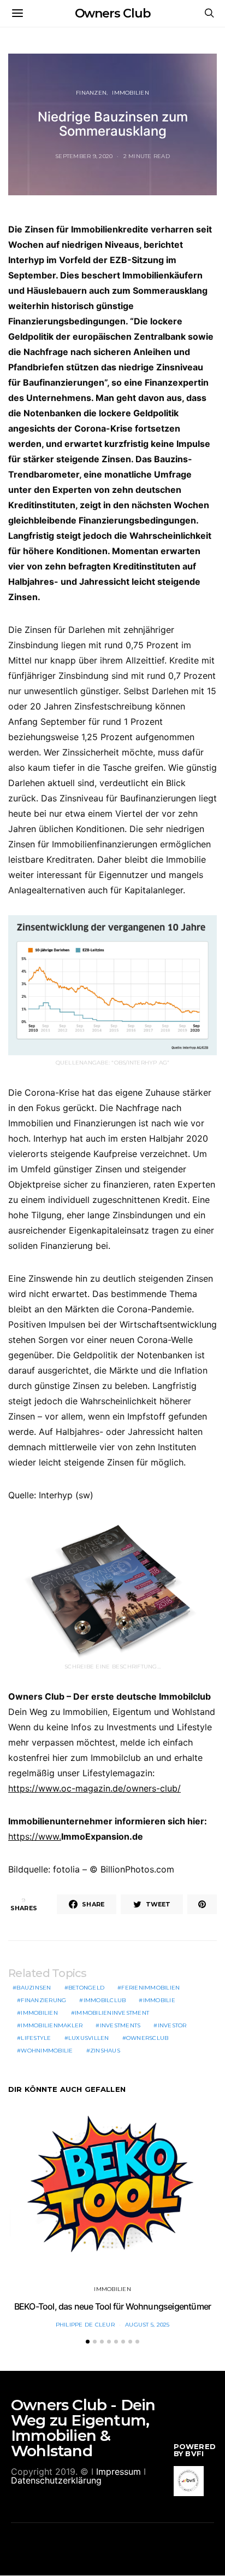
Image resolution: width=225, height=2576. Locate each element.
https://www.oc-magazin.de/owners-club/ (94, 1788)
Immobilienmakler (52, 2025)
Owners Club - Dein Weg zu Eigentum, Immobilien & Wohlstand (83, 2428)
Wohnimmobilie (47, 2051)
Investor (172, 2025)
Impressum (119, 2472)
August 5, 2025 (147, 2325)
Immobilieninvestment (112, 2013)
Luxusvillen (89, 2038)
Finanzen (91, 93)
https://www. (35, 1836)
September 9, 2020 (84, 156)
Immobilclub (105, 2000)
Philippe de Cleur (85, 2325)
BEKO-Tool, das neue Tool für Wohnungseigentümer (112, 2306)
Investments (120, 2025)
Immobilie (159, 2000)
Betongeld (86, 1988)
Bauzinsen (34, 1988)
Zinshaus (105, 2051)
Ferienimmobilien (150, 1988)
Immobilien (131, 93)
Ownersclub (147, 2038)
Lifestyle (36, 2038)
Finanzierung (43, 2000)
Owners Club (113, 13)
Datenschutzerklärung (56, 2480)
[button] (88, 2342)
